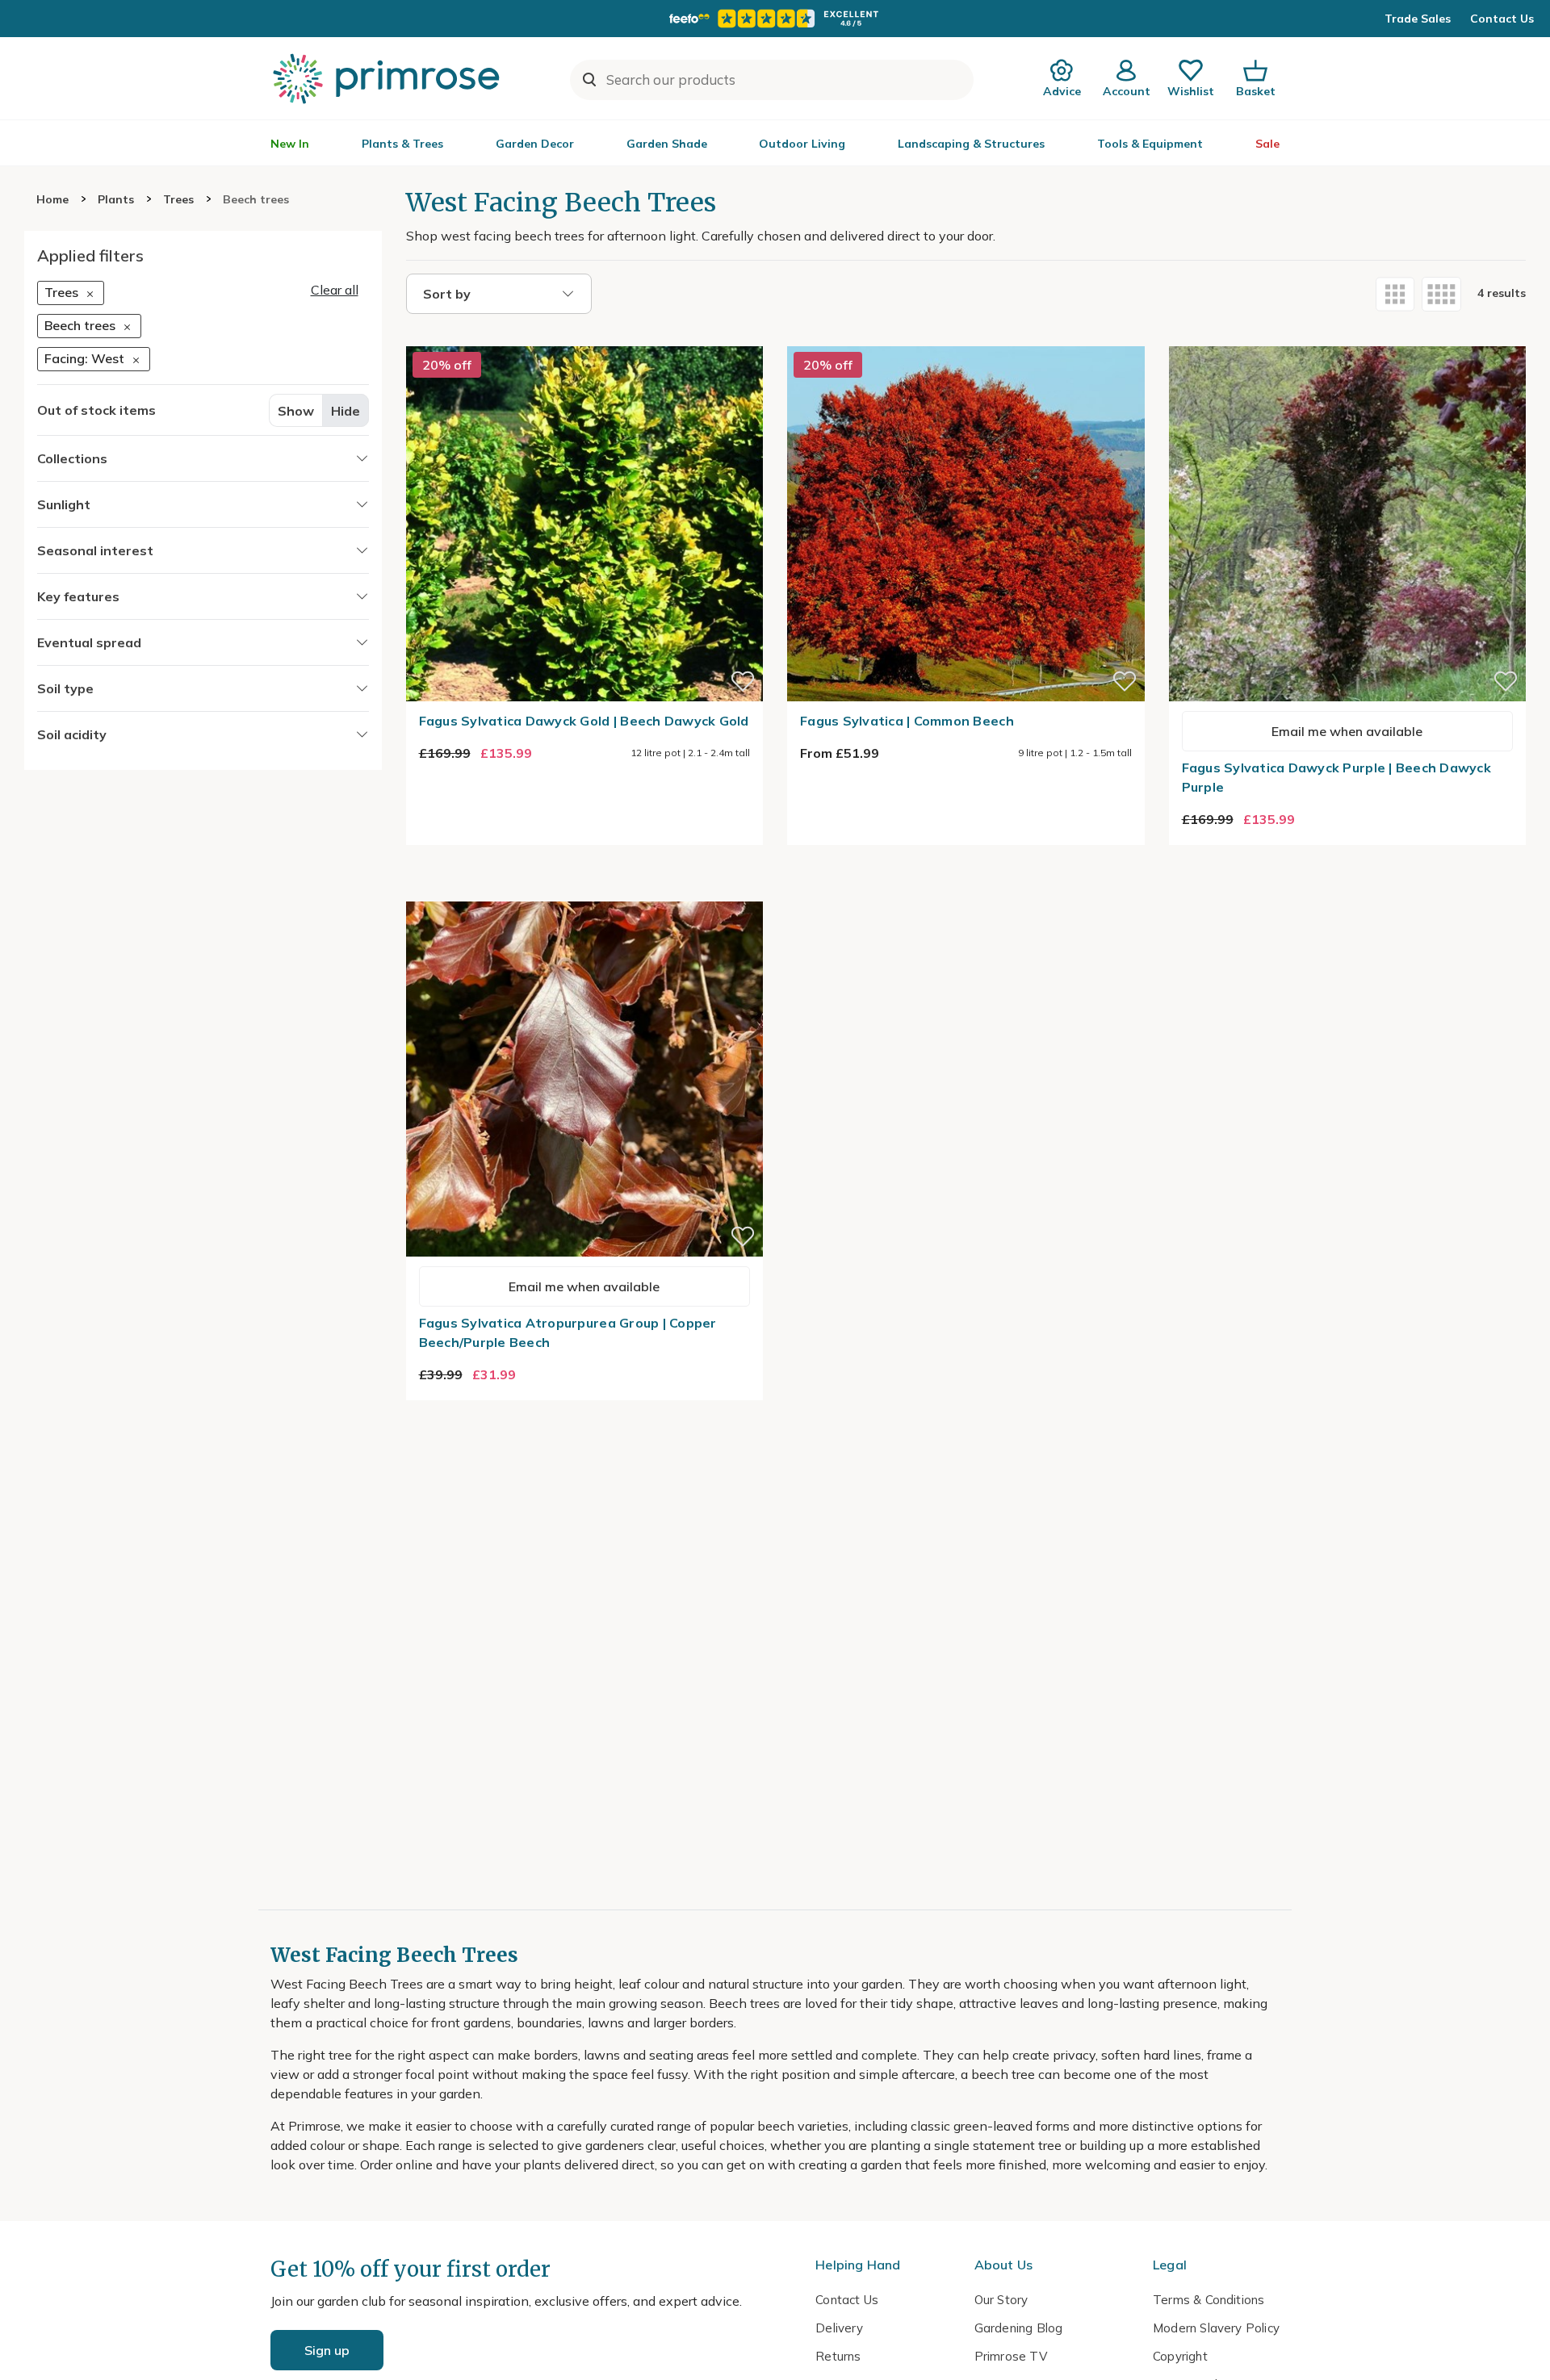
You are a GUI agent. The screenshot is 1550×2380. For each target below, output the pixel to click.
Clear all (335, 290)
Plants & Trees (402, 144)
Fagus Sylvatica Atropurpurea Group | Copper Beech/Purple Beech (568, 1332)
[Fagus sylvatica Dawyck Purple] (1348, 337)
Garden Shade (667, 144)
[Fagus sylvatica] (966, 337)
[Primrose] (388, 78)
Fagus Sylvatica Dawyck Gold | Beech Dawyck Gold (584, 721)
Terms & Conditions (1209, 2300)
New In (290, 144)
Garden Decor (535, 144)
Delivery (839, 2328)
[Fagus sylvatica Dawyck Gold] (585, 337)
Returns (838, 2356)
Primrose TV (1011, 2356)
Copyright (1180, 2356)
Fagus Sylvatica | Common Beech (907, 721)
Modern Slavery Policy (1216, 2328)
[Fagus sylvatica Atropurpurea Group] (585, 892)
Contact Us (1502, 19)
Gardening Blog (1019, 2328)
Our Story (1001, 2300)
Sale (1267, 144)
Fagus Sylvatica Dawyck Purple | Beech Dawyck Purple (1336, 777)
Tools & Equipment (1150, 144)
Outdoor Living (802, 144)
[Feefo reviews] (775, 19)
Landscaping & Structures (971, 144)
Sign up (327, 2350)
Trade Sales (1418, 19)
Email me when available (1347, 731)
